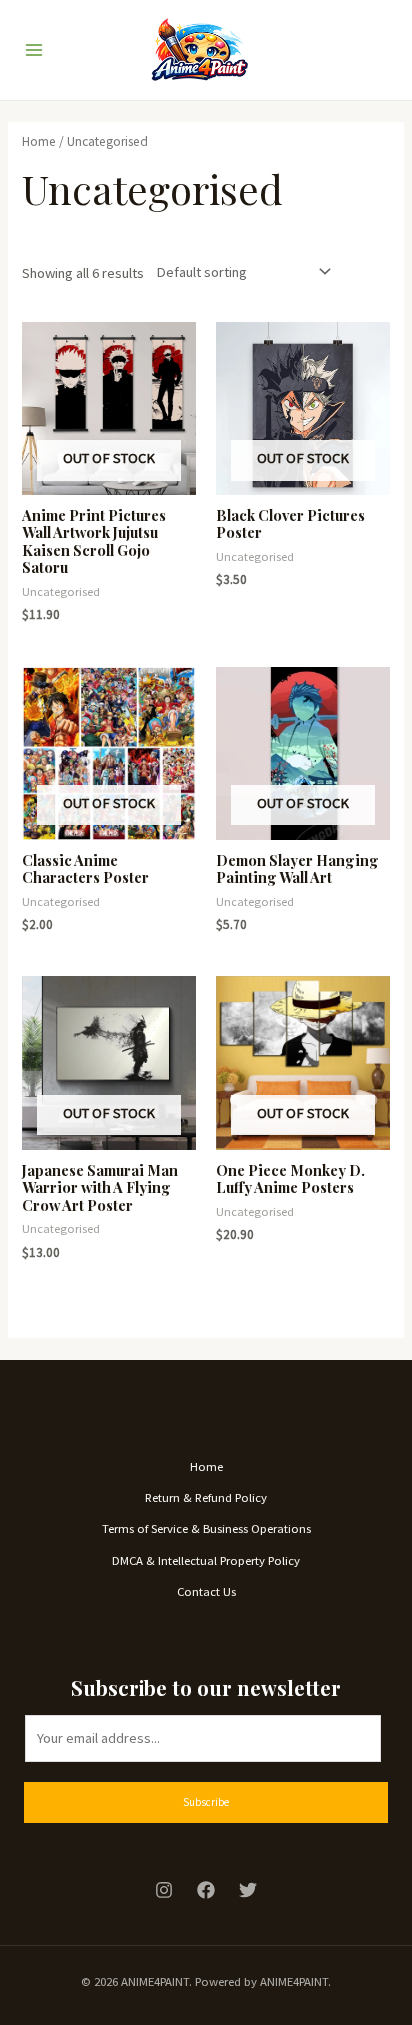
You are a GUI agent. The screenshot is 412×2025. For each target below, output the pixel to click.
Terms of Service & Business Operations (206, 1528)
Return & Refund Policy (206, 1497)
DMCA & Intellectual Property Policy (206, 1560)
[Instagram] (164, 1890)
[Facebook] (206, 1890)
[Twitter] (248, 1890)
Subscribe (206, 1802)
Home (39, 141)
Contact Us (206, 1591)
